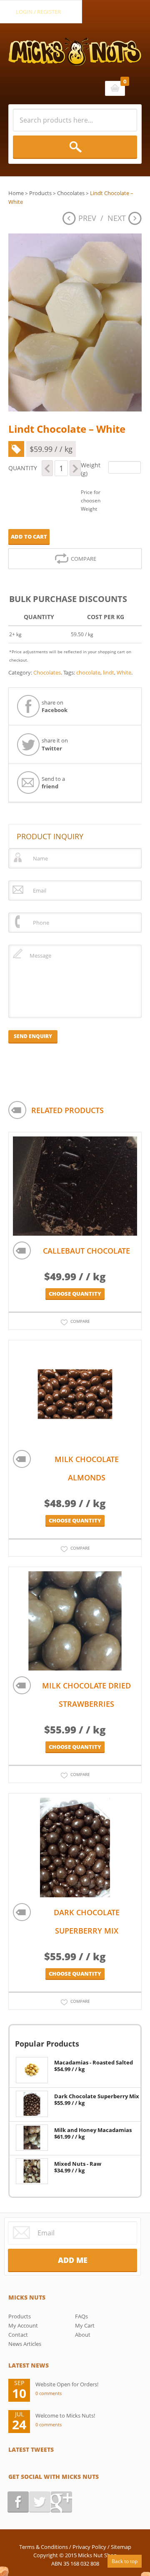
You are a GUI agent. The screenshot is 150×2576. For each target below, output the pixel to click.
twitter (40, 2502)
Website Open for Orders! (67, 2384)
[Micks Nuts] (75, 45)
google (61, 2502)
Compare (84, 559)
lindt (109, 672)
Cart (115, 88)
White (124, 672)
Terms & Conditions (44, 2547)
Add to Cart (29, 537)
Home (16, 193)
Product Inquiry (50, 836)
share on (55, 706)
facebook (18, 2502)
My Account (23, 2325)
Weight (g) (91, 469)
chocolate (88, 672)
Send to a (53, 783)
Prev (87, 218)
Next (117, 218)
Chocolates (71, 193)
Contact (18, 2335)
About (83, 2335)
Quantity (23, 468)
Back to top (125, 2561)
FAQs (81, 2316)
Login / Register (38, 12)
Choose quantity (75, 1294)
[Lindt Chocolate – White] (75, 322)
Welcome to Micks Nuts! (65, 2415)
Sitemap (121, 2547)
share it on (55, 744)
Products (40, 193)
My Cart (85, 2325)
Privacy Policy (89, 2547)
